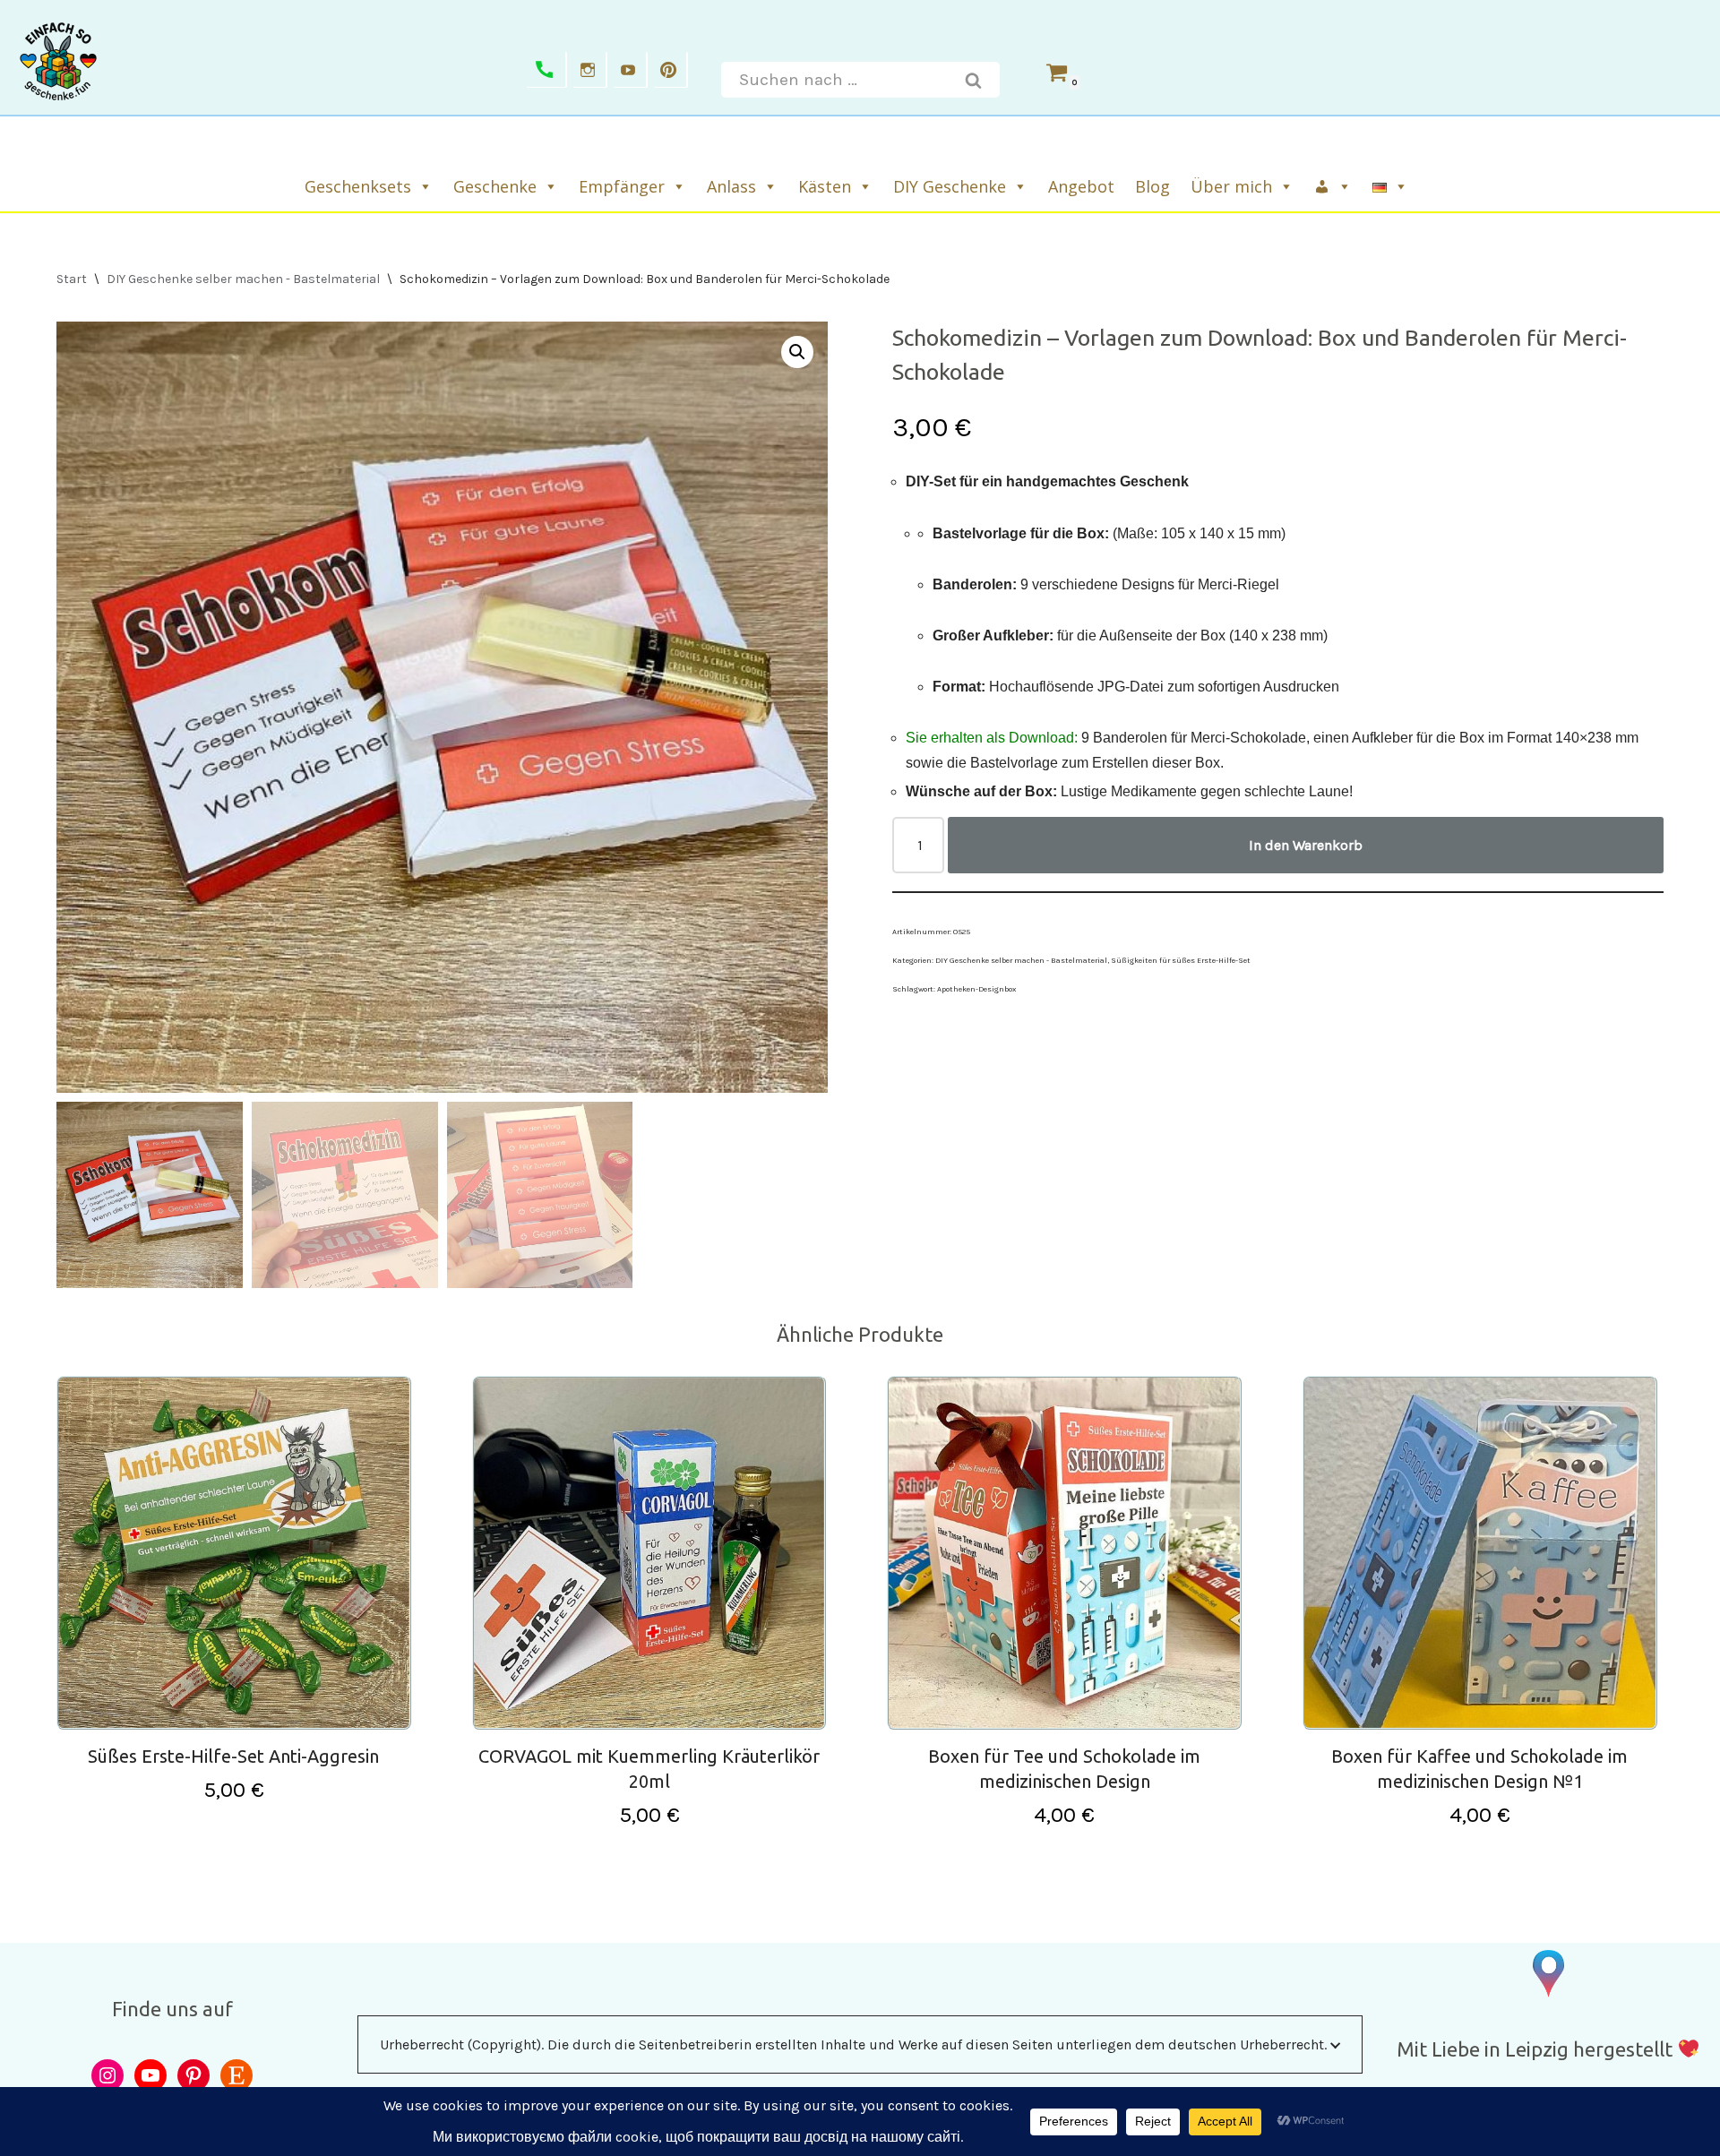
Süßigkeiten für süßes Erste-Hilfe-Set (1181, 960)
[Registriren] (1334, 186)
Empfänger (622, 186)
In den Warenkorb (1306, 845)
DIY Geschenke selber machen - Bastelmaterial (243, 279)
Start (72, 279)
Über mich (1231, 186)
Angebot (1081, 186)
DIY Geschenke (950, 186)
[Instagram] (590, 70)
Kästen (825, 186)
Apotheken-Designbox (976, 989)
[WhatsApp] (547, 70)
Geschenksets (358, 186)
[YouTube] (150, 2075)
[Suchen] (974, 80)
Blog (1152, 186)
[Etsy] (236, 2075)
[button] (797, 352)
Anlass (731, 186)
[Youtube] (631, 70)
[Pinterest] (671, 70)
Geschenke (495, 186)
